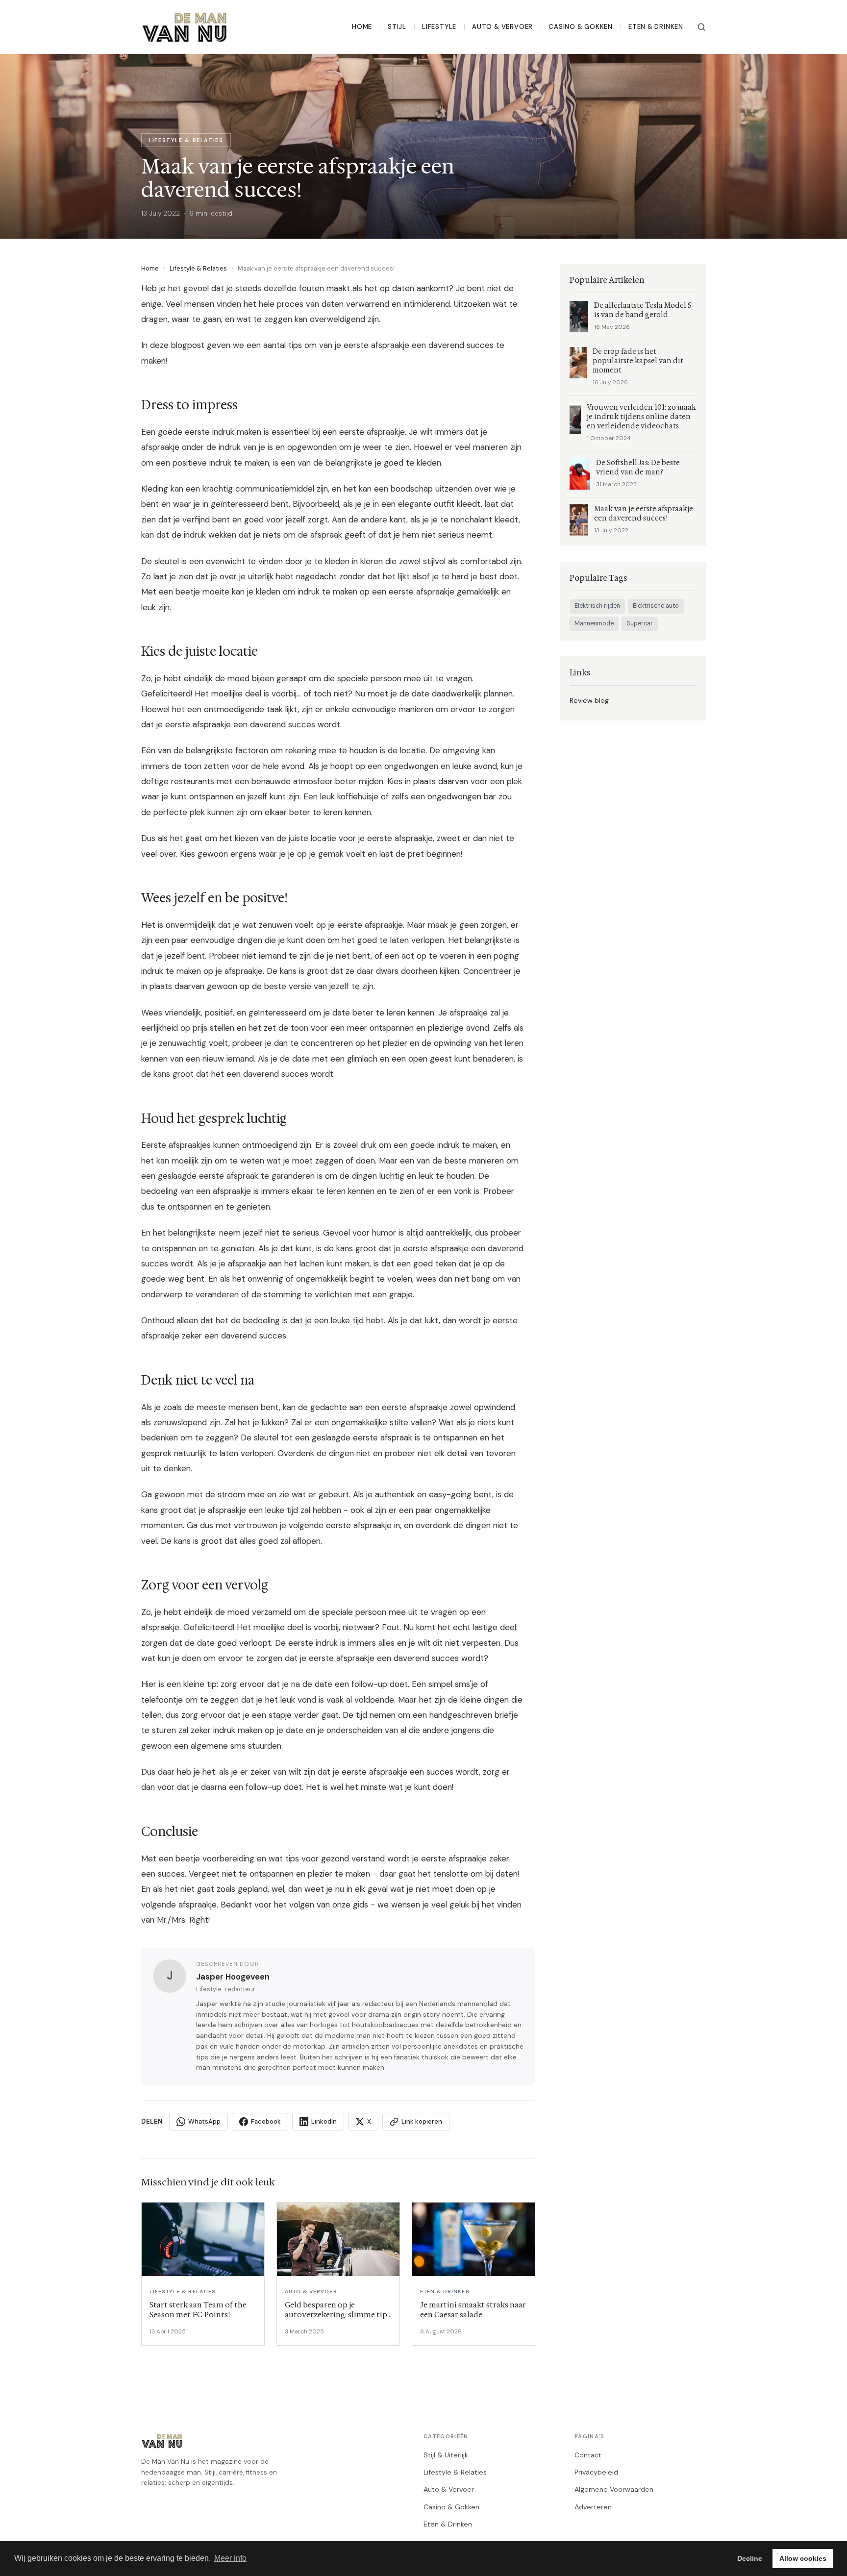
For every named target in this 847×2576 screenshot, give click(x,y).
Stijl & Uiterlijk (446, 2455)
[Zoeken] (701, 27)
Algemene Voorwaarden (614, 2489)
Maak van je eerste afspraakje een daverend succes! (644, 514)
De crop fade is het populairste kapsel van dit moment (638, 361)
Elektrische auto (656, 606)
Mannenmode (594, 623)
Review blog (589, 700)
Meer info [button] (230, 2558)
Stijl (397, 27)
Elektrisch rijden (597, 606)
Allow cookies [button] (803, 2558)
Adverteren (593, 2507)
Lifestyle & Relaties (198, 268)
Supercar (640, 623)
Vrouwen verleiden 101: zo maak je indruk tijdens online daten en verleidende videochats (641, 417)
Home (362, 27)
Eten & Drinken (656, 27)
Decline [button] (750, 2558)
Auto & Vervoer (502, 27)
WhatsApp (204, 2121)
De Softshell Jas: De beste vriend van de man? (638, 468)
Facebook (266, 2121)
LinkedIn (324, 2121)
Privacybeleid (596, 2472)
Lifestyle (439, 27)
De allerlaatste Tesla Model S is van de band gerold (643, 310)
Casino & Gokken (581, 27)
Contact (588, 2455)
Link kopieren (422, 2121)
